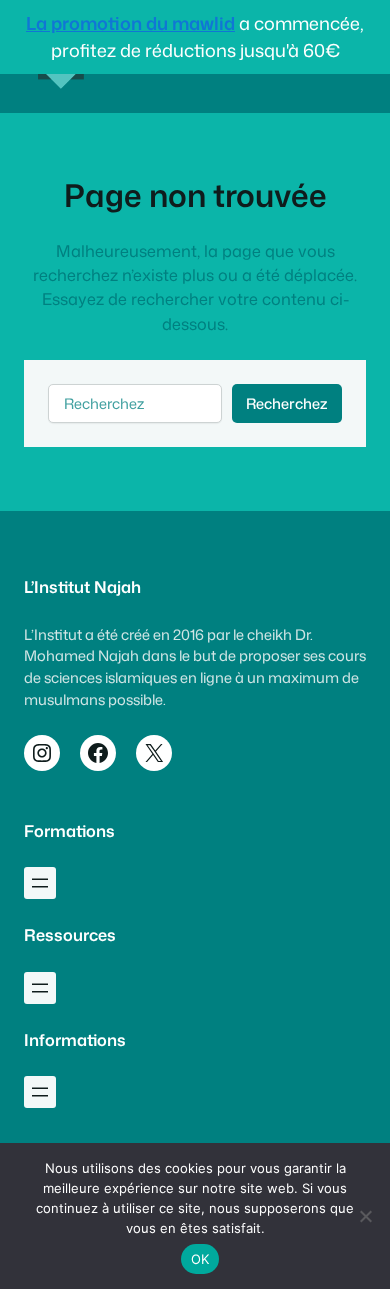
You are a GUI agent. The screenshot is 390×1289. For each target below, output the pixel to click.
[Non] (365, 1216)
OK (200, 1259)
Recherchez (286, 403)
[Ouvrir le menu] (40, 883)
